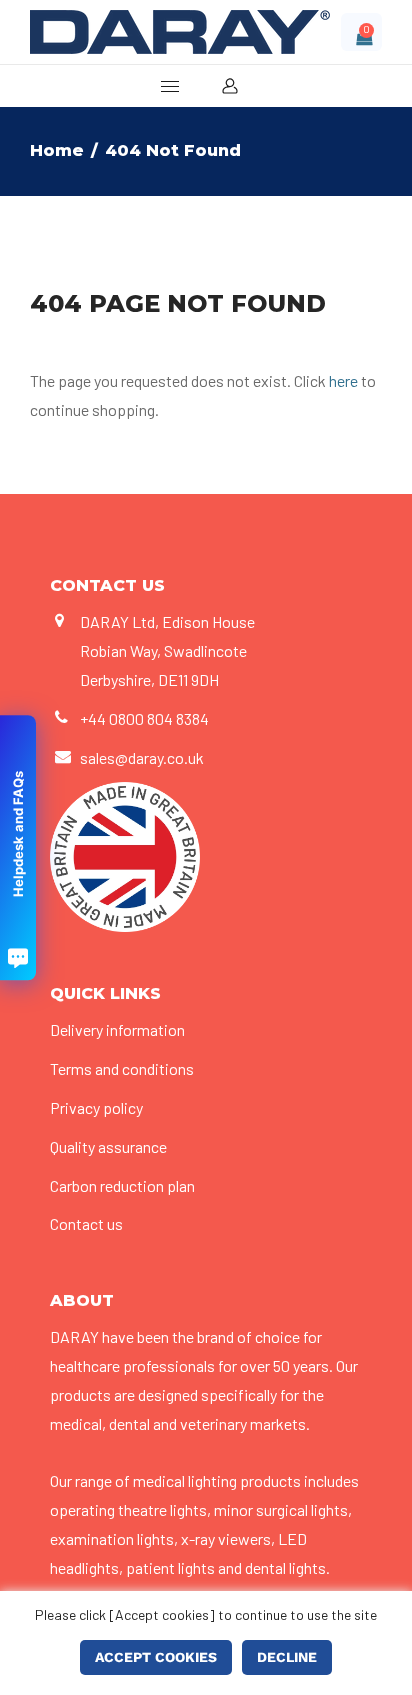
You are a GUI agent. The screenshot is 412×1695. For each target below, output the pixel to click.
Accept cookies (156, 1657)
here (343, 380)
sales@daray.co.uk (142, 757)
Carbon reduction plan (122, 1185)
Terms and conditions (122, 1068)
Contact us (86, 1223)
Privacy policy (96, 1107)
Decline (287, 1657)
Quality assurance (108, 1146)
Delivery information (117, 1029)
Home (57, 150)
